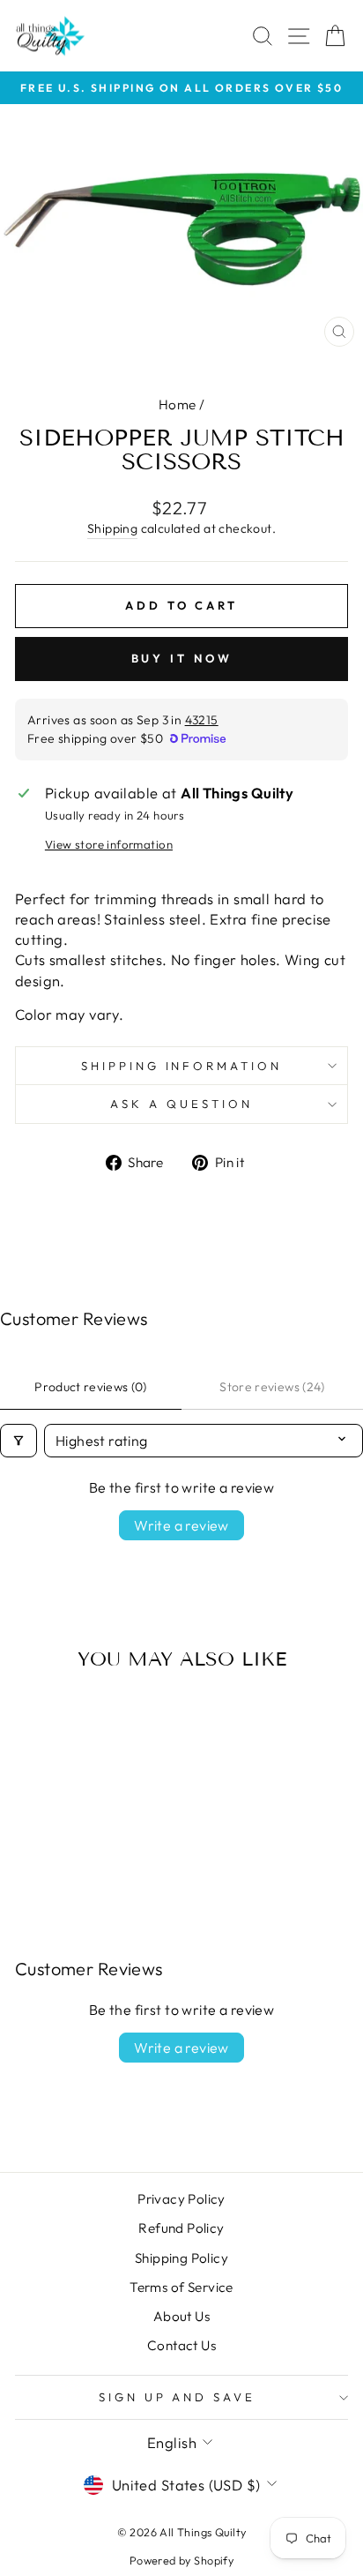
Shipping (112, 528)
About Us (181, 2316)
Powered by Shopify (181, 2560)
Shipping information (182, 1066)
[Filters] (19, 1441)
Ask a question (181, 1104)
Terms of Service (181, 2287)
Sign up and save (178, 2397)
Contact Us (181, 2345)
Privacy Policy (181, 2199)
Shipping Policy (181, 2258)
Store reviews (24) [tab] (272, 1387)
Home (178, 404)
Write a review (181, 1525)
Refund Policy (181, 2228)
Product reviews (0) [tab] (91, 1387)
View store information (109, 844)
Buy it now (182, 658)
